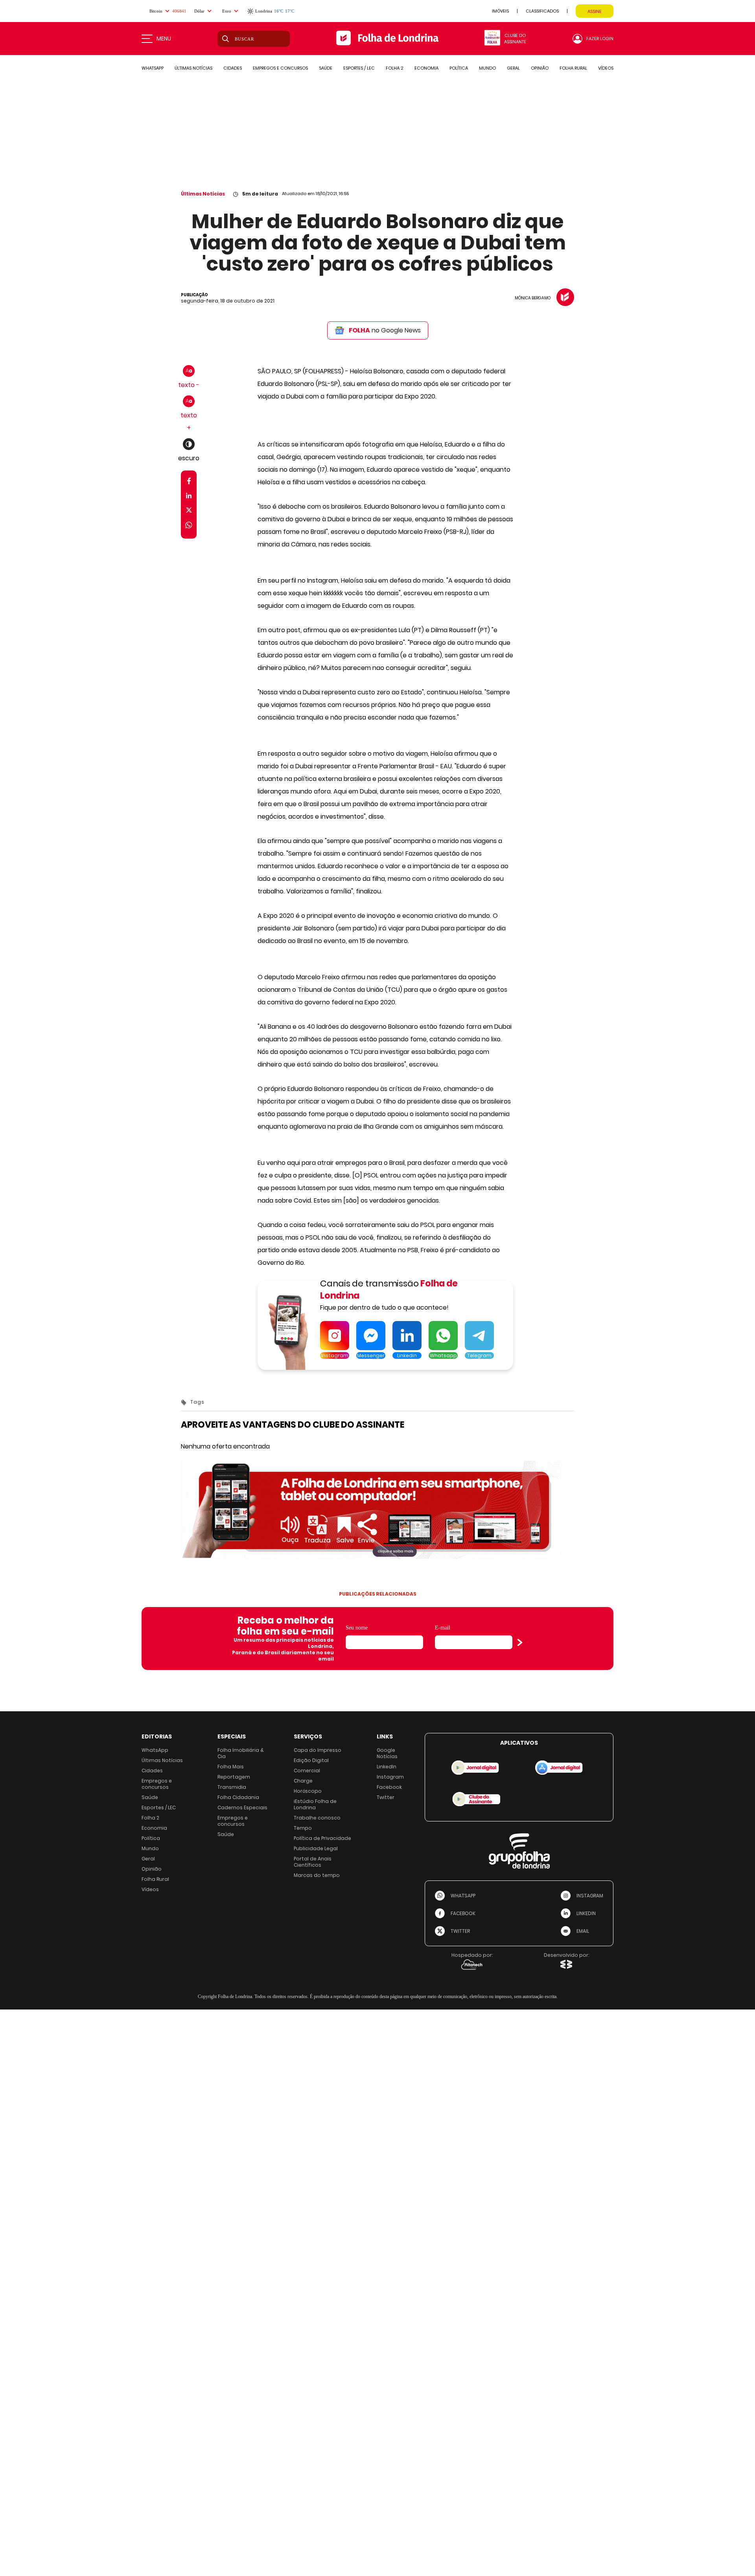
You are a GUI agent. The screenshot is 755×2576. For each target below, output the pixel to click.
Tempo (303, 1828)
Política (151, 1838)
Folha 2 (150, 1818)
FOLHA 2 (395, 68)
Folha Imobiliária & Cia (241, 1753)
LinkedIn (387, 1767)
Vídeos (150, 1889)
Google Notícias (387, 1753)
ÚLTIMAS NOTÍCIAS (193, 68)
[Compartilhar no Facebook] (189, 483)
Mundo (150, 1848)
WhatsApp (155, 1750)
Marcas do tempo (317, 1875)
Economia (154, 1828)
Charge (303, 1781)
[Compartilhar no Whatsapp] (189, 526)
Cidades (152, 1771)
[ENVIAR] (520, 1642)
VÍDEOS (606, 68)
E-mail (443, 1628)
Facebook (389, 1787)
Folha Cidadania (238, 1797)
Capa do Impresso (318, 1750)
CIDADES (233, 68)
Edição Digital (311, 1760)
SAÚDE (326, 68)
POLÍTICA (459, 68)
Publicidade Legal (316, 1848)
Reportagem (234, 1777)
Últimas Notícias (203, 194)
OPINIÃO (540, 68)
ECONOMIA (426, 68)
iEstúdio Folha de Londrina (315, 1804)
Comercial (307, 1771)
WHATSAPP (153, 68)
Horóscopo (308, 1791)
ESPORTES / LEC (359, 68)
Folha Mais (231, 1767)
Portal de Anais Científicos (313, 1862)
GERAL (513, 68)
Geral (148, 1859)
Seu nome (357, 1628)
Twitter (386, 1797)
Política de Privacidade (322, 1838)
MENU (164, 39)
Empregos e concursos (157, 1784)
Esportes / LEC (159, 1807)
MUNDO (487, 68)
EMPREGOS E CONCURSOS (280, 68)
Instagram (390, 1777)
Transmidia (232, 1787)
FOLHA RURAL (573, 68)
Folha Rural (155, 1879)
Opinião (152, 1869)
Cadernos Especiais (242, 1807)
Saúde (150, 1797)
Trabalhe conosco (317, 1818)
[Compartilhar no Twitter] (189, 512)
